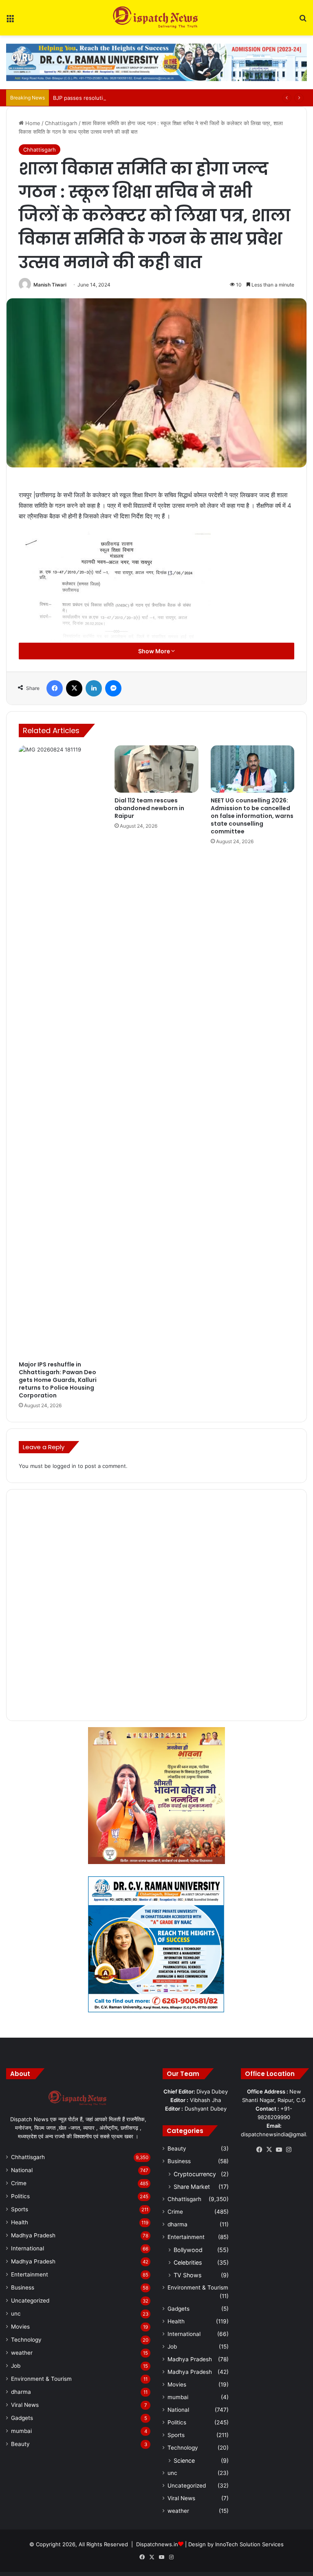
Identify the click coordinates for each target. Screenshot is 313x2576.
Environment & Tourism (41, 2379)
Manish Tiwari (50, 285)
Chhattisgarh (61, 123)
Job (16, 2366)
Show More (155, 651)
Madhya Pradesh (33, 2235)
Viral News (25, 2405)
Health (20, 2222)
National (22, 2170)
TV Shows (187, 2275)
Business (23, 2287)
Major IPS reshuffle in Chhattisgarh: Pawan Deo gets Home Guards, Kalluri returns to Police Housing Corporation (58, 1380)
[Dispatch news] (156, 18)
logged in (64, 1466)
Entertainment (30, 2274)
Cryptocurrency (195, 2174)
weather (22, 2353)
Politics (20, 2196)
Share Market (192, 2187)
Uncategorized (30, 2301)
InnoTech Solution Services (249, 2544)
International (28, 2248)
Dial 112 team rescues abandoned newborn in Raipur (149, 808)
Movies (20, 2327)
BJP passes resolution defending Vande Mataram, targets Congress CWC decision (158, 98)
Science (184, 2460)
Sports (20, 2209)
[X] (269, 2150)
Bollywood (188, 2250)
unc (16, 2314)
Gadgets (22, 2418)
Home (32, 123)
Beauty (20, 2444)
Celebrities (188, 2262)
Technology (26, 2340)
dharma (21, 2392)
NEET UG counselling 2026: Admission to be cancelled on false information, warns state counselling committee (252, 816)
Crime (19, 2183)
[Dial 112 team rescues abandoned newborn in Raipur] (156, 769)
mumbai (21, 2431)
